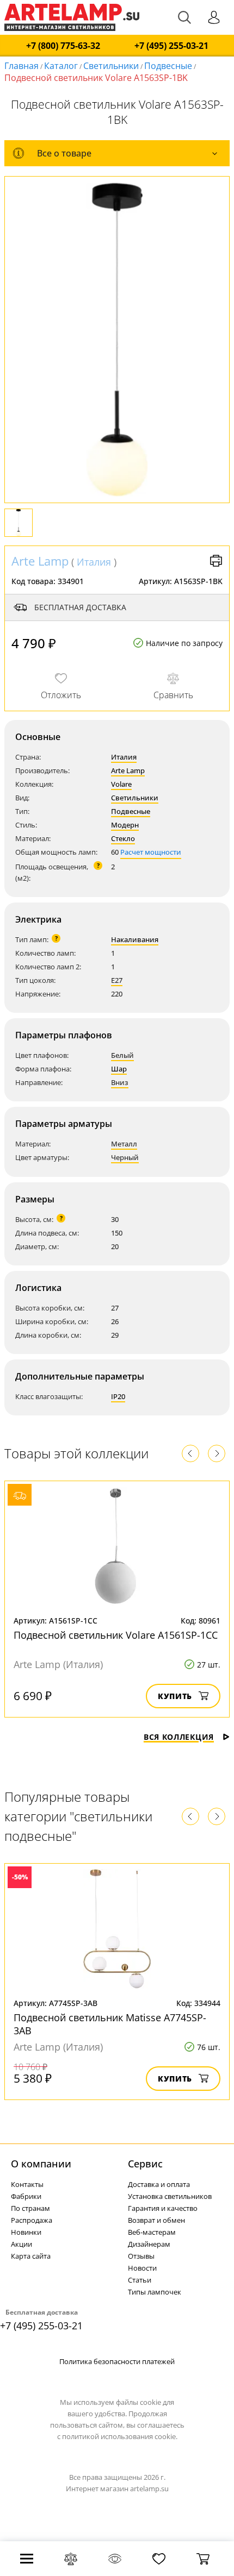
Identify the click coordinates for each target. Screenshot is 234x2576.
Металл (124, 1144)
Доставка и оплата (159, 2184)
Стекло (123, 838)
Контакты (27, 2184)
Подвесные (168, 66)
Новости (142, 2268)
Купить (175, 1696)
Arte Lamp (40, 561)
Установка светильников (170, 2196)
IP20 (118, 1396)
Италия (94, 562)
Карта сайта (31, 2256)
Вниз (120, 1082)
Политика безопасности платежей (117, 2361)
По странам (30, 2208)
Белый (122, 1055)
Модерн (125, 825)
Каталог (61, 66)
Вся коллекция (179, 1737)
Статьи (140, 2280)
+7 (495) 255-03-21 (171, 46)
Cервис (145, 2164)
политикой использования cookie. (120, 2436)
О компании (41, 2164)
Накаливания (135, 939)
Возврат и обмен (156, 2220)
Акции (21, 2244)
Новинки (26, 2232)
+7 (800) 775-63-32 (63, 46)
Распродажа (32, 2220)
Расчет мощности (151, 852)
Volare (121, 784)
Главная (21, 66)
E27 (117, 980)
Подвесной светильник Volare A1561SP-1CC (116, 1635)
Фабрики (26, 2196)
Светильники (111, 66)
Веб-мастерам (152, 2232)
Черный (125, 1157)
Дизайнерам (149, 2244)
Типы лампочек (155, 2292)
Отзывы (141, 2256)
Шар (119, 1069)
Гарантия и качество (163, 2208)
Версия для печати (216, 561)
